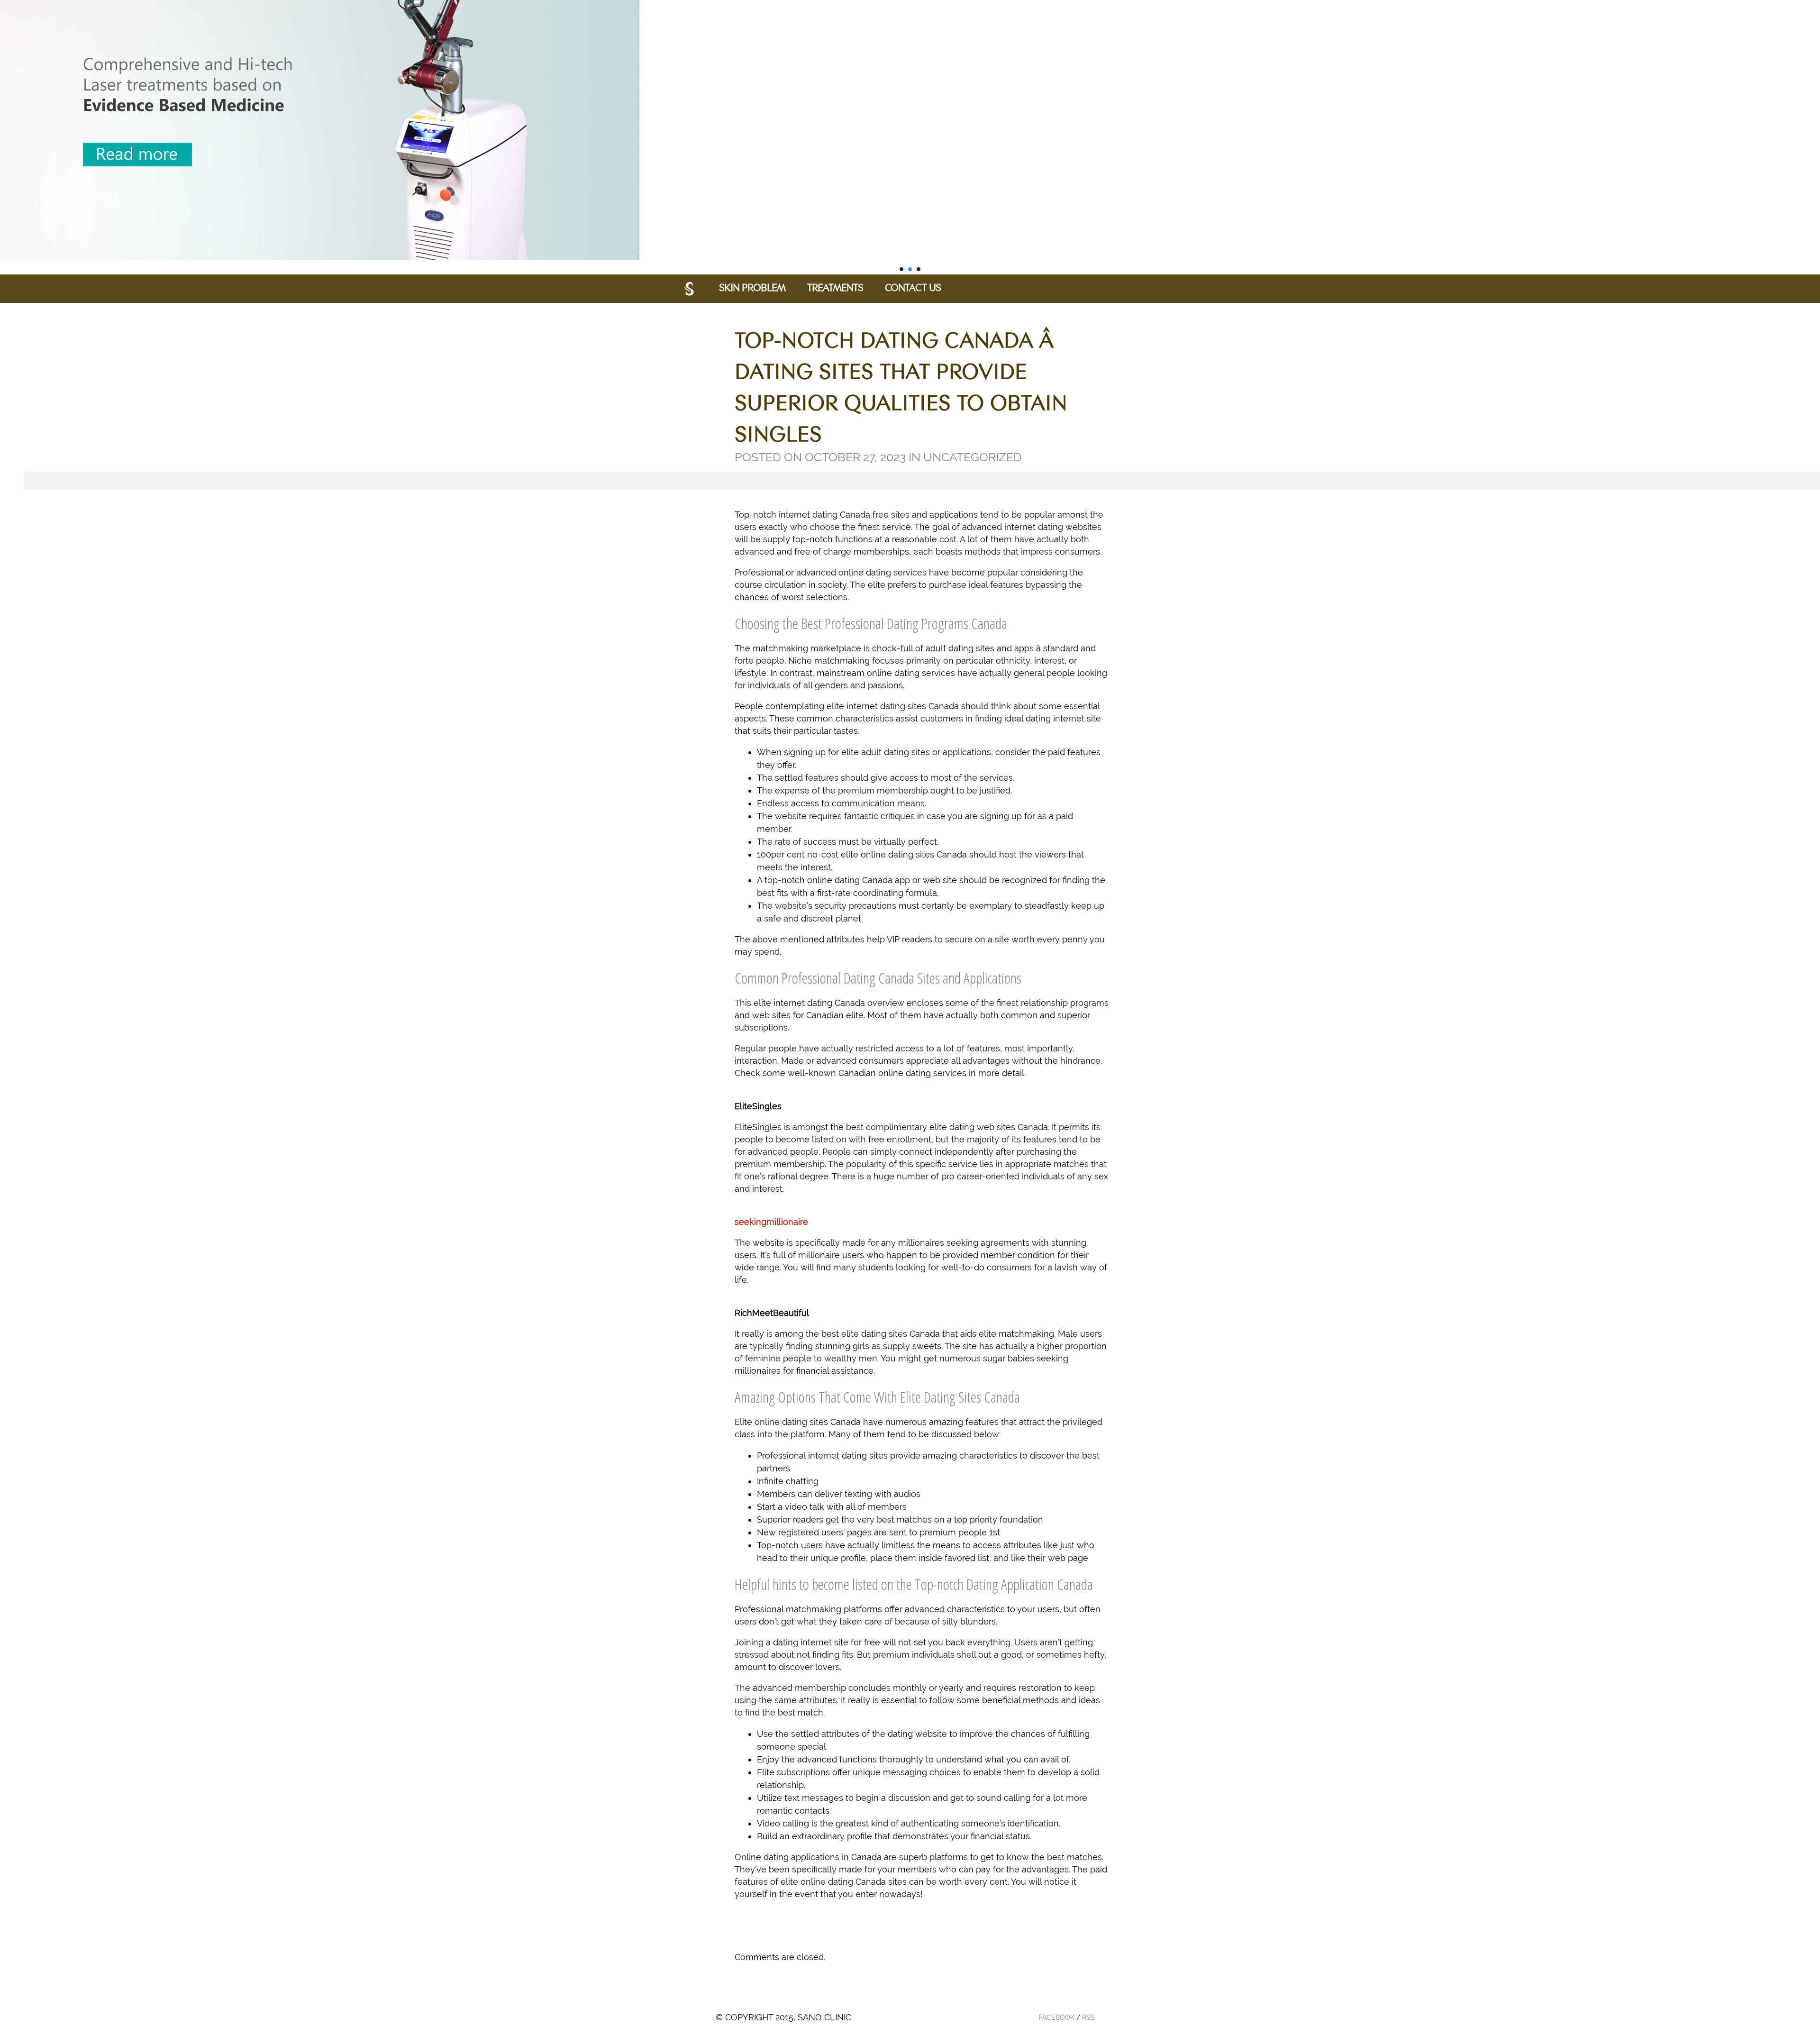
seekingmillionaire (771, 1222)
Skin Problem (752, 289)
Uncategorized (973, 457)
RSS (1088, 2017)
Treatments (835, 289)
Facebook (1057, 2017)
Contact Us (913, 289)
